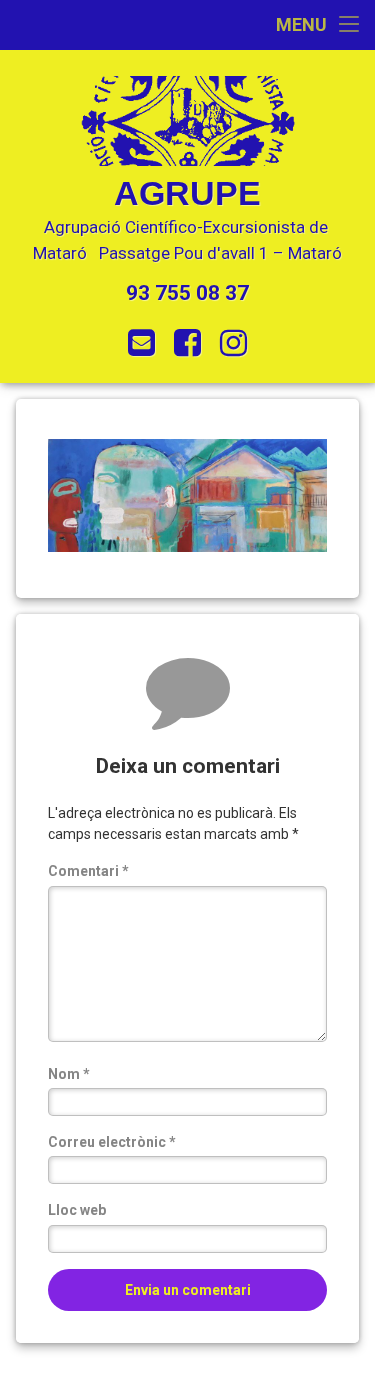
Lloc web (77, 1210)
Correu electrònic (112, 1142)
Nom (69, 1074)
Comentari (88, 871)
